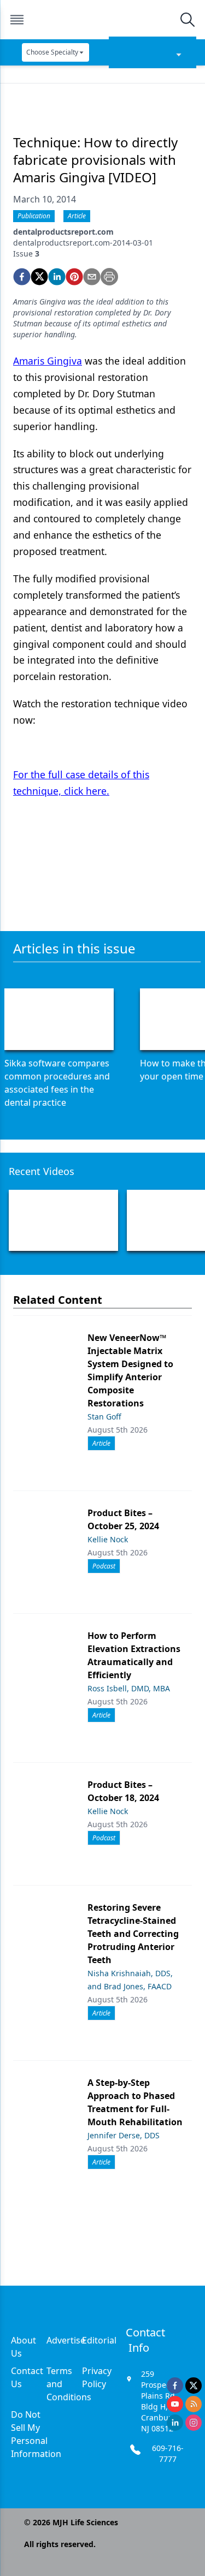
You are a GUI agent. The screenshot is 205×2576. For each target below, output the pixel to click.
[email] (92, 277)
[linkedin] (57, 277)
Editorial (99, 2340)
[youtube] (175, 2404)
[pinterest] (74, 277)
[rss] (194, 2404)
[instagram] (194, 2423)
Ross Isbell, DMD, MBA (129, 1688)
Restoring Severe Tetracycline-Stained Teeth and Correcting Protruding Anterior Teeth (133, 1934)
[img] (102, 20)
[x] (194, 2386)
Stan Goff (104, 1417)
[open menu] (17, 20)
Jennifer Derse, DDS (124, 2135)
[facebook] (22, 277)
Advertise (66, 2340)
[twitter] (39, 277)
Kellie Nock (108, 1539)
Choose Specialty (52, 52)
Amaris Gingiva (48, 361)
